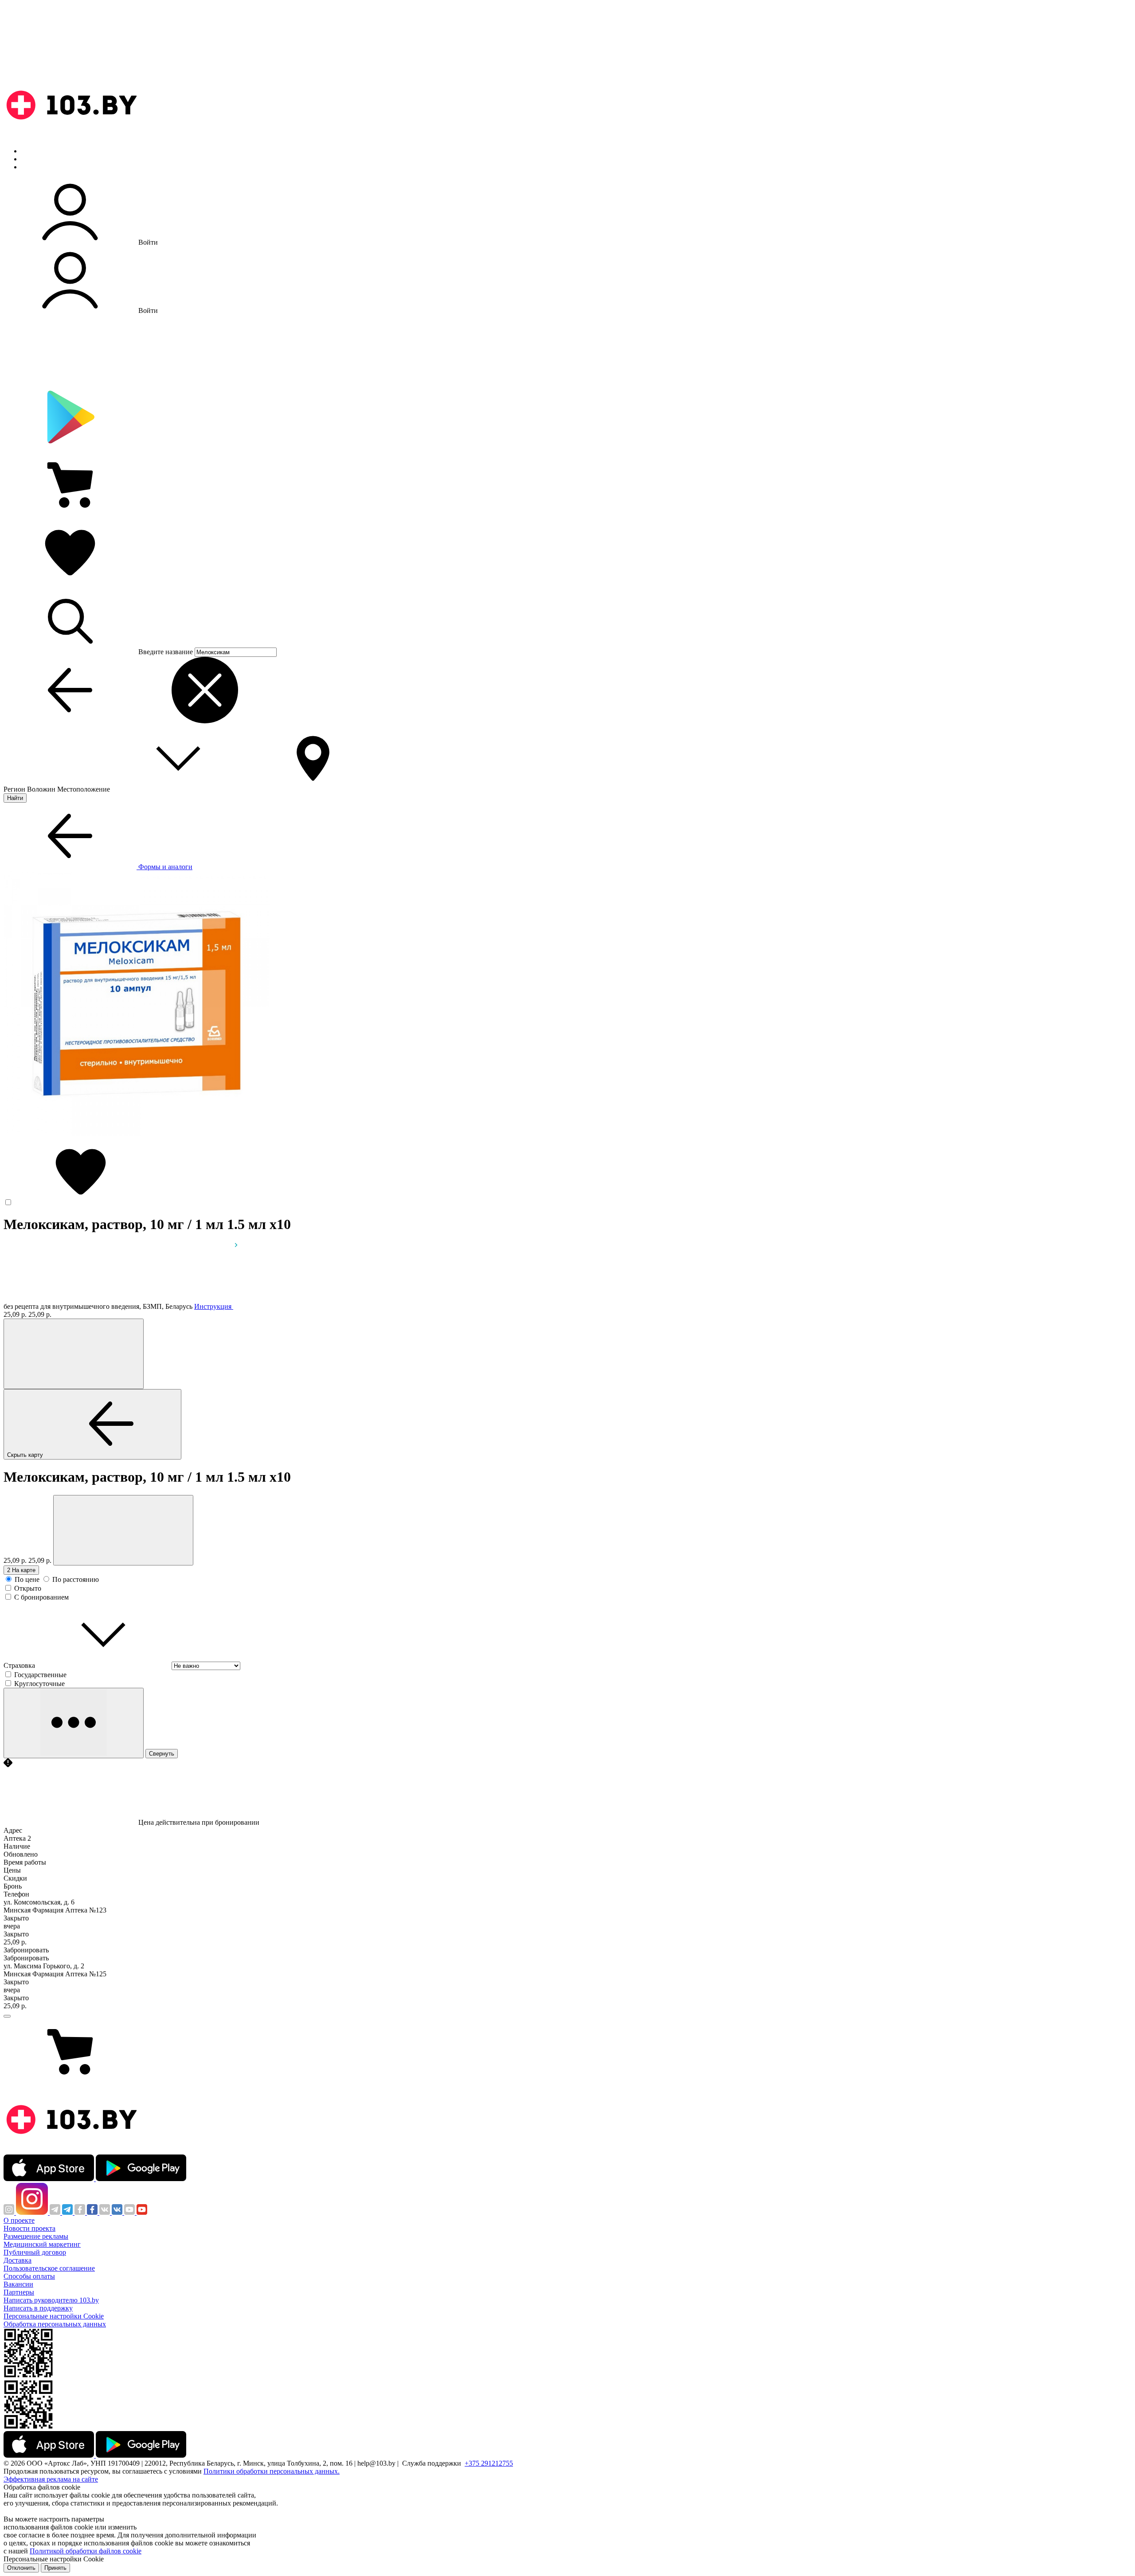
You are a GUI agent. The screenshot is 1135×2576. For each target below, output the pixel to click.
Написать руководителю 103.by (51, 2300)
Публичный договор (35, 2252)
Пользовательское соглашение (49, 2268)
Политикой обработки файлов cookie (86, 2551)
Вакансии (18, 2284)
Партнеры (19, 2292)
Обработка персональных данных (55, 2324)
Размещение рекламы (36, 2236)
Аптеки (33, 159)
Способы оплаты (29, 2276)
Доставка (18, 2260)
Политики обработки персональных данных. (272, 2471)
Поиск (31, 151)
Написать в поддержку (38, 2308)
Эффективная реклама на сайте (51, 2479)
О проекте (19, 2220)
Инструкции (40, 167)
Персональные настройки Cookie (54, 2316)
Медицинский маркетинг (42, 2244)
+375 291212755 (489, 2463)
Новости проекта (29, 2228)
